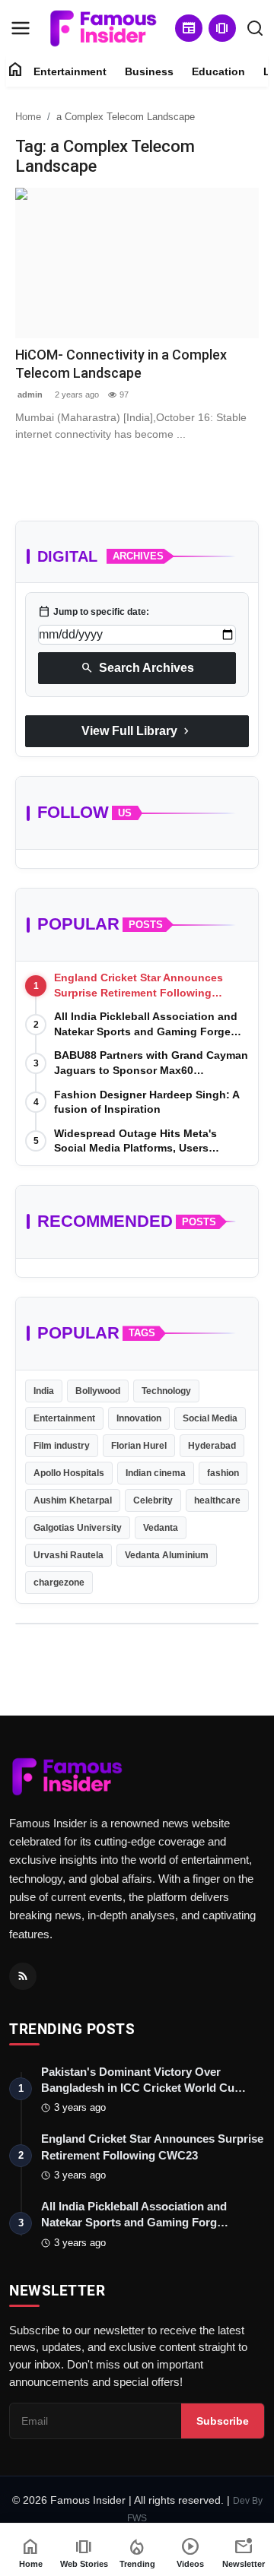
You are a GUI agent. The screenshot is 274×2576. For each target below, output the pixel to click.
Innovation (139, 1418)
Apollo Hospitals (69, 1473)
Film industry (62, 1446)
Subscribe (223, 2421)
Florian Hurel (139, 1446)
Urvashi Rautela (68, 1555)
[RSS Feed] (23, 1976)
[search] (255, 28)
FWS (137, 2518)
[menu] (21, 28)
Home (28, 117)
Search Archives (137, 668)
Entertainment (70, 71)
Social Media (210, 1418)
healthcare (217, 1500)
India (44, 1391)
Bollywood (98, 1391)
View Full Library (137, 731)
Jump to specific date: (94, 612)
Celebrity (153, 1500)
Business (149, 71)
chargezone (59, 1583)
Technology (166, 1391)
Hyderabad (212, 1446)
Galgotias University (78, 1528)
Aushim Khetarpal (73, 1500)
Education (218, 71)
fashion (223, 1473)
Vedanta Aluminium (167, 1555)
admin (29, 394)
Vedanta (161, 1528)
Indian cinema (156, 1473)
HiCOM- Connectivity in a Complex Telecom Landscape (121, 364)
